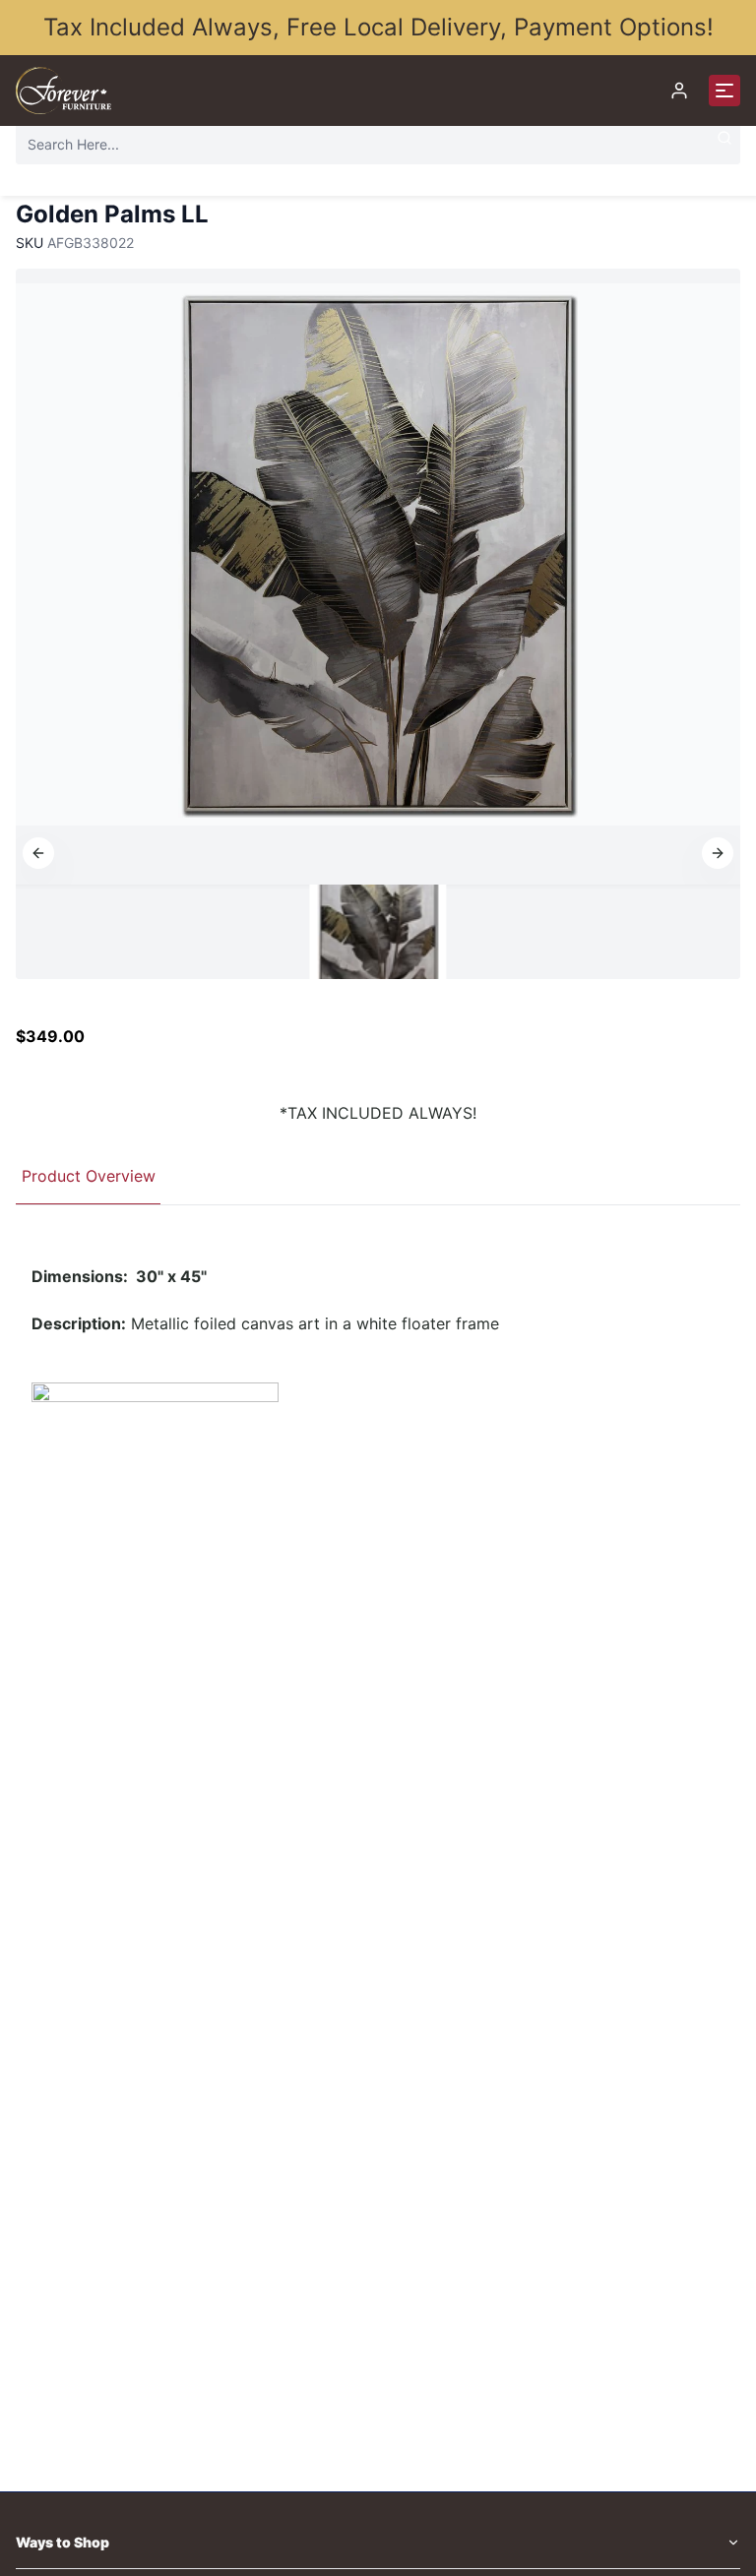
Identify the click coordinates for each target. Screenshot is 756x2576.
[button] (38, 853)
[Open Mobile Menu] (724, 91)
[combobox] (378, 144)
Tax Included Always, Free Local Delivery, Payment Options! (378, 27)
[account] (679, 91)
